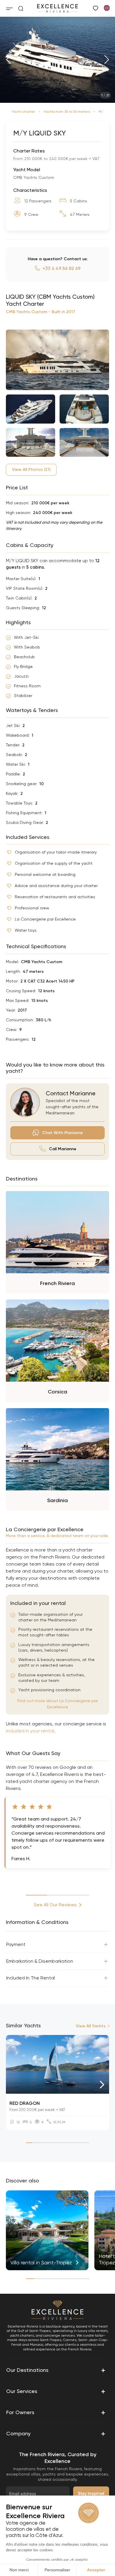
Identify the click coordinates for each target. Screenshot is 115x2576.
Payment (16, 1944)
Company (56, 2434)
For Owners (56, 2412)
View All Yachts (91, 2026)
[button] (8, 60)
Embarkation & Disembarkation (40, 1961)
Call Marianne (63, 1149)
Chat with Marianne (63, 1133)
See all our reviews (55, 1905)
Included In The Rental (31, 1978)
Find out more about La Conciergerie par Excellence (58, 1704)
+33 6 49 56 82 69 (61, 268)
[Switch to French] (106, 8)
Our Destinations (56, 2370)
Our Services (56, 2391)
